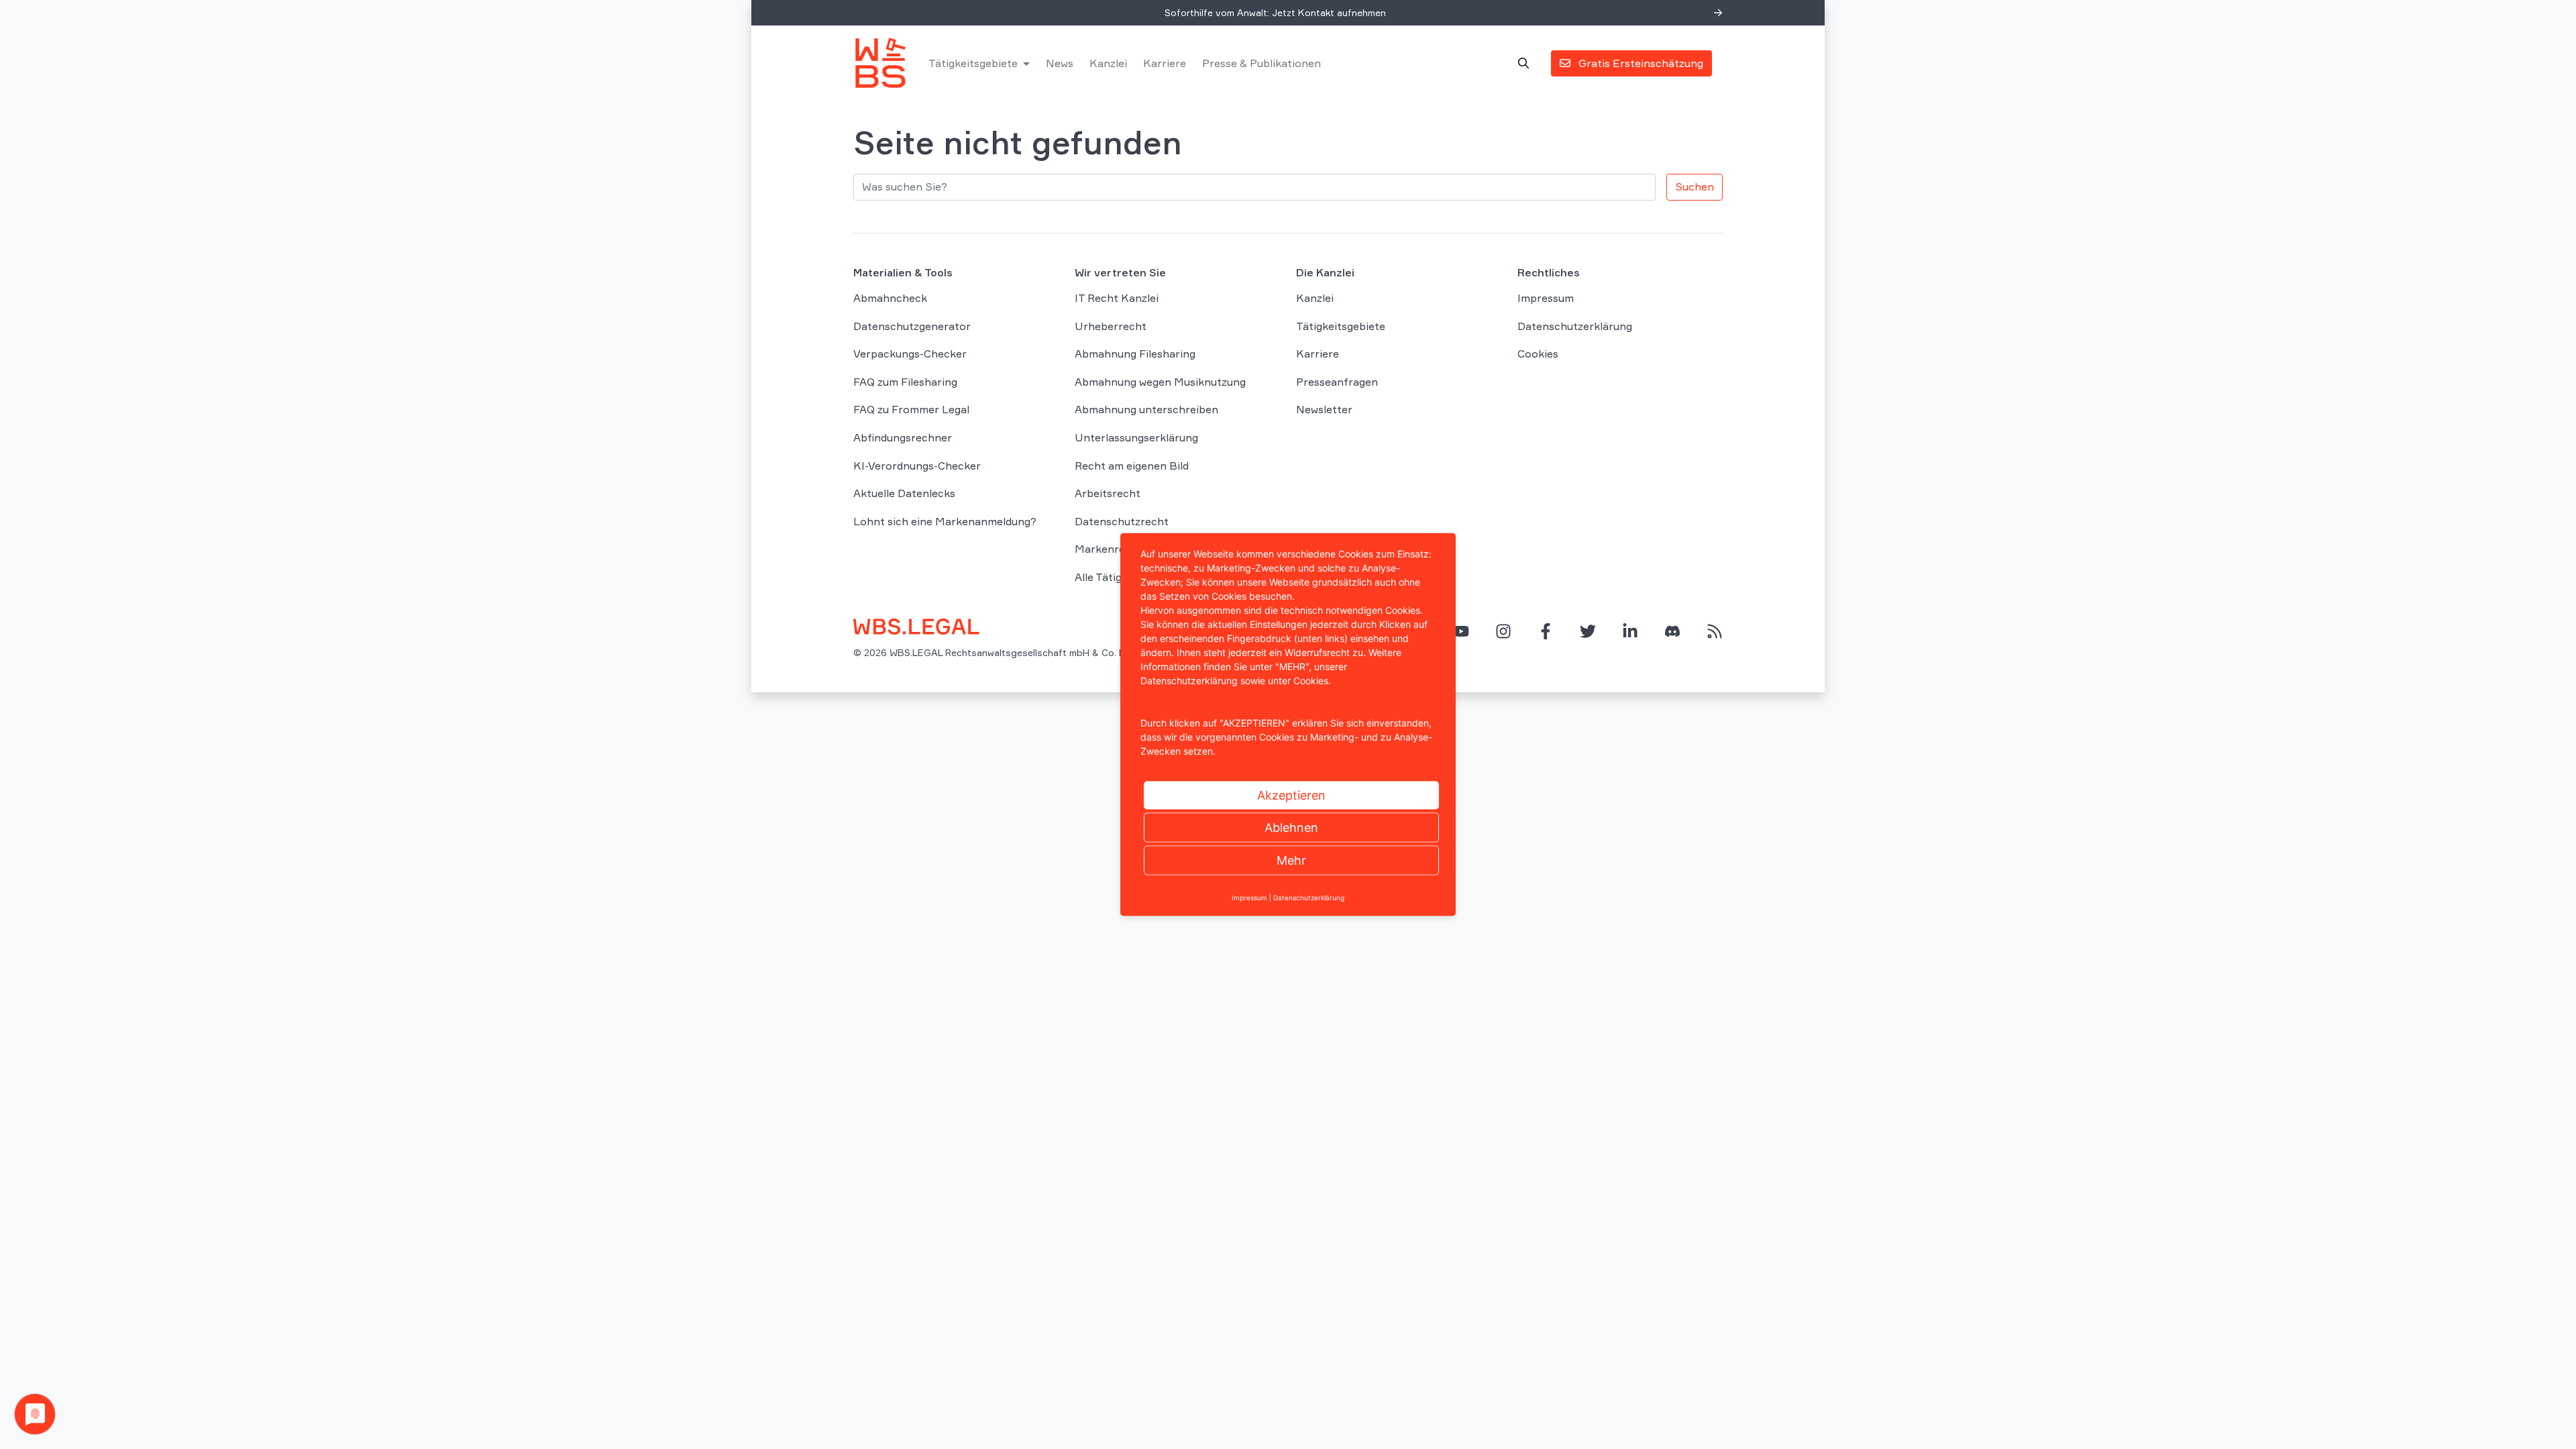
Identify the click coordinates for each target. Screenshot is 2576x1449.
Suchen (1695, 186)
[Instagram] (1503, 631)
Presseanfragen (1337, 382)
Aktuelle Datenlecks (904, 493)
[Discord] (1672, 631)
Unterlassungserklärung (1136, 437)
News (1060, 63)
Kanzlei (1108, 63)
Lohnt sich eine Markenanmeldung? (945, 521)
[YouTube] (1461, 631)
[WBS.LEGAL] (880, 63)
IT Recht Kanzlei (1117, 298)
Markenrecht (1109, 549)
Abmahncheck (890, 298)
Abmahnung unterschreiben (1146, 409)
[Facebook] (1546, 631)
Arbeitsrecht (1108, 493)
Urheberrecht (1111, 326)
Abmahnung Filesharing (1135, 354)
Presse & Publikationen (1262, 63)
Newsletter (1324, 409)
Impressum (1546, 298)
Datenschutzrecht (1122, 521)
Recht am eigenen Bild (1132, 466)
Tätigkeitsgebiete (973, 63)
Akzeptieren (1291, 795)
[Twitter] (1588, 631)
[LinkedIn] (1630, 631)
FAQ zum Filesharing (905, 382)
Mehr (1291, 860)
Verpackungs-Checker (910, 354)
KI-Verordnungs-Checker (917, 466)
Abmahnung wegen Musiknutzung (1160, 382)
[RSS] (1715, 631)
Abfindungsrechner (903, 437)
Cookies (1538, 354)
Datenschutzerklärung (1575, 326)
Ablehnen (1291, 827)
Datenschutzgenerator (912, 326)
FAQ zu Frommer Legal (911, 409)
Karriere (1165, 63)
